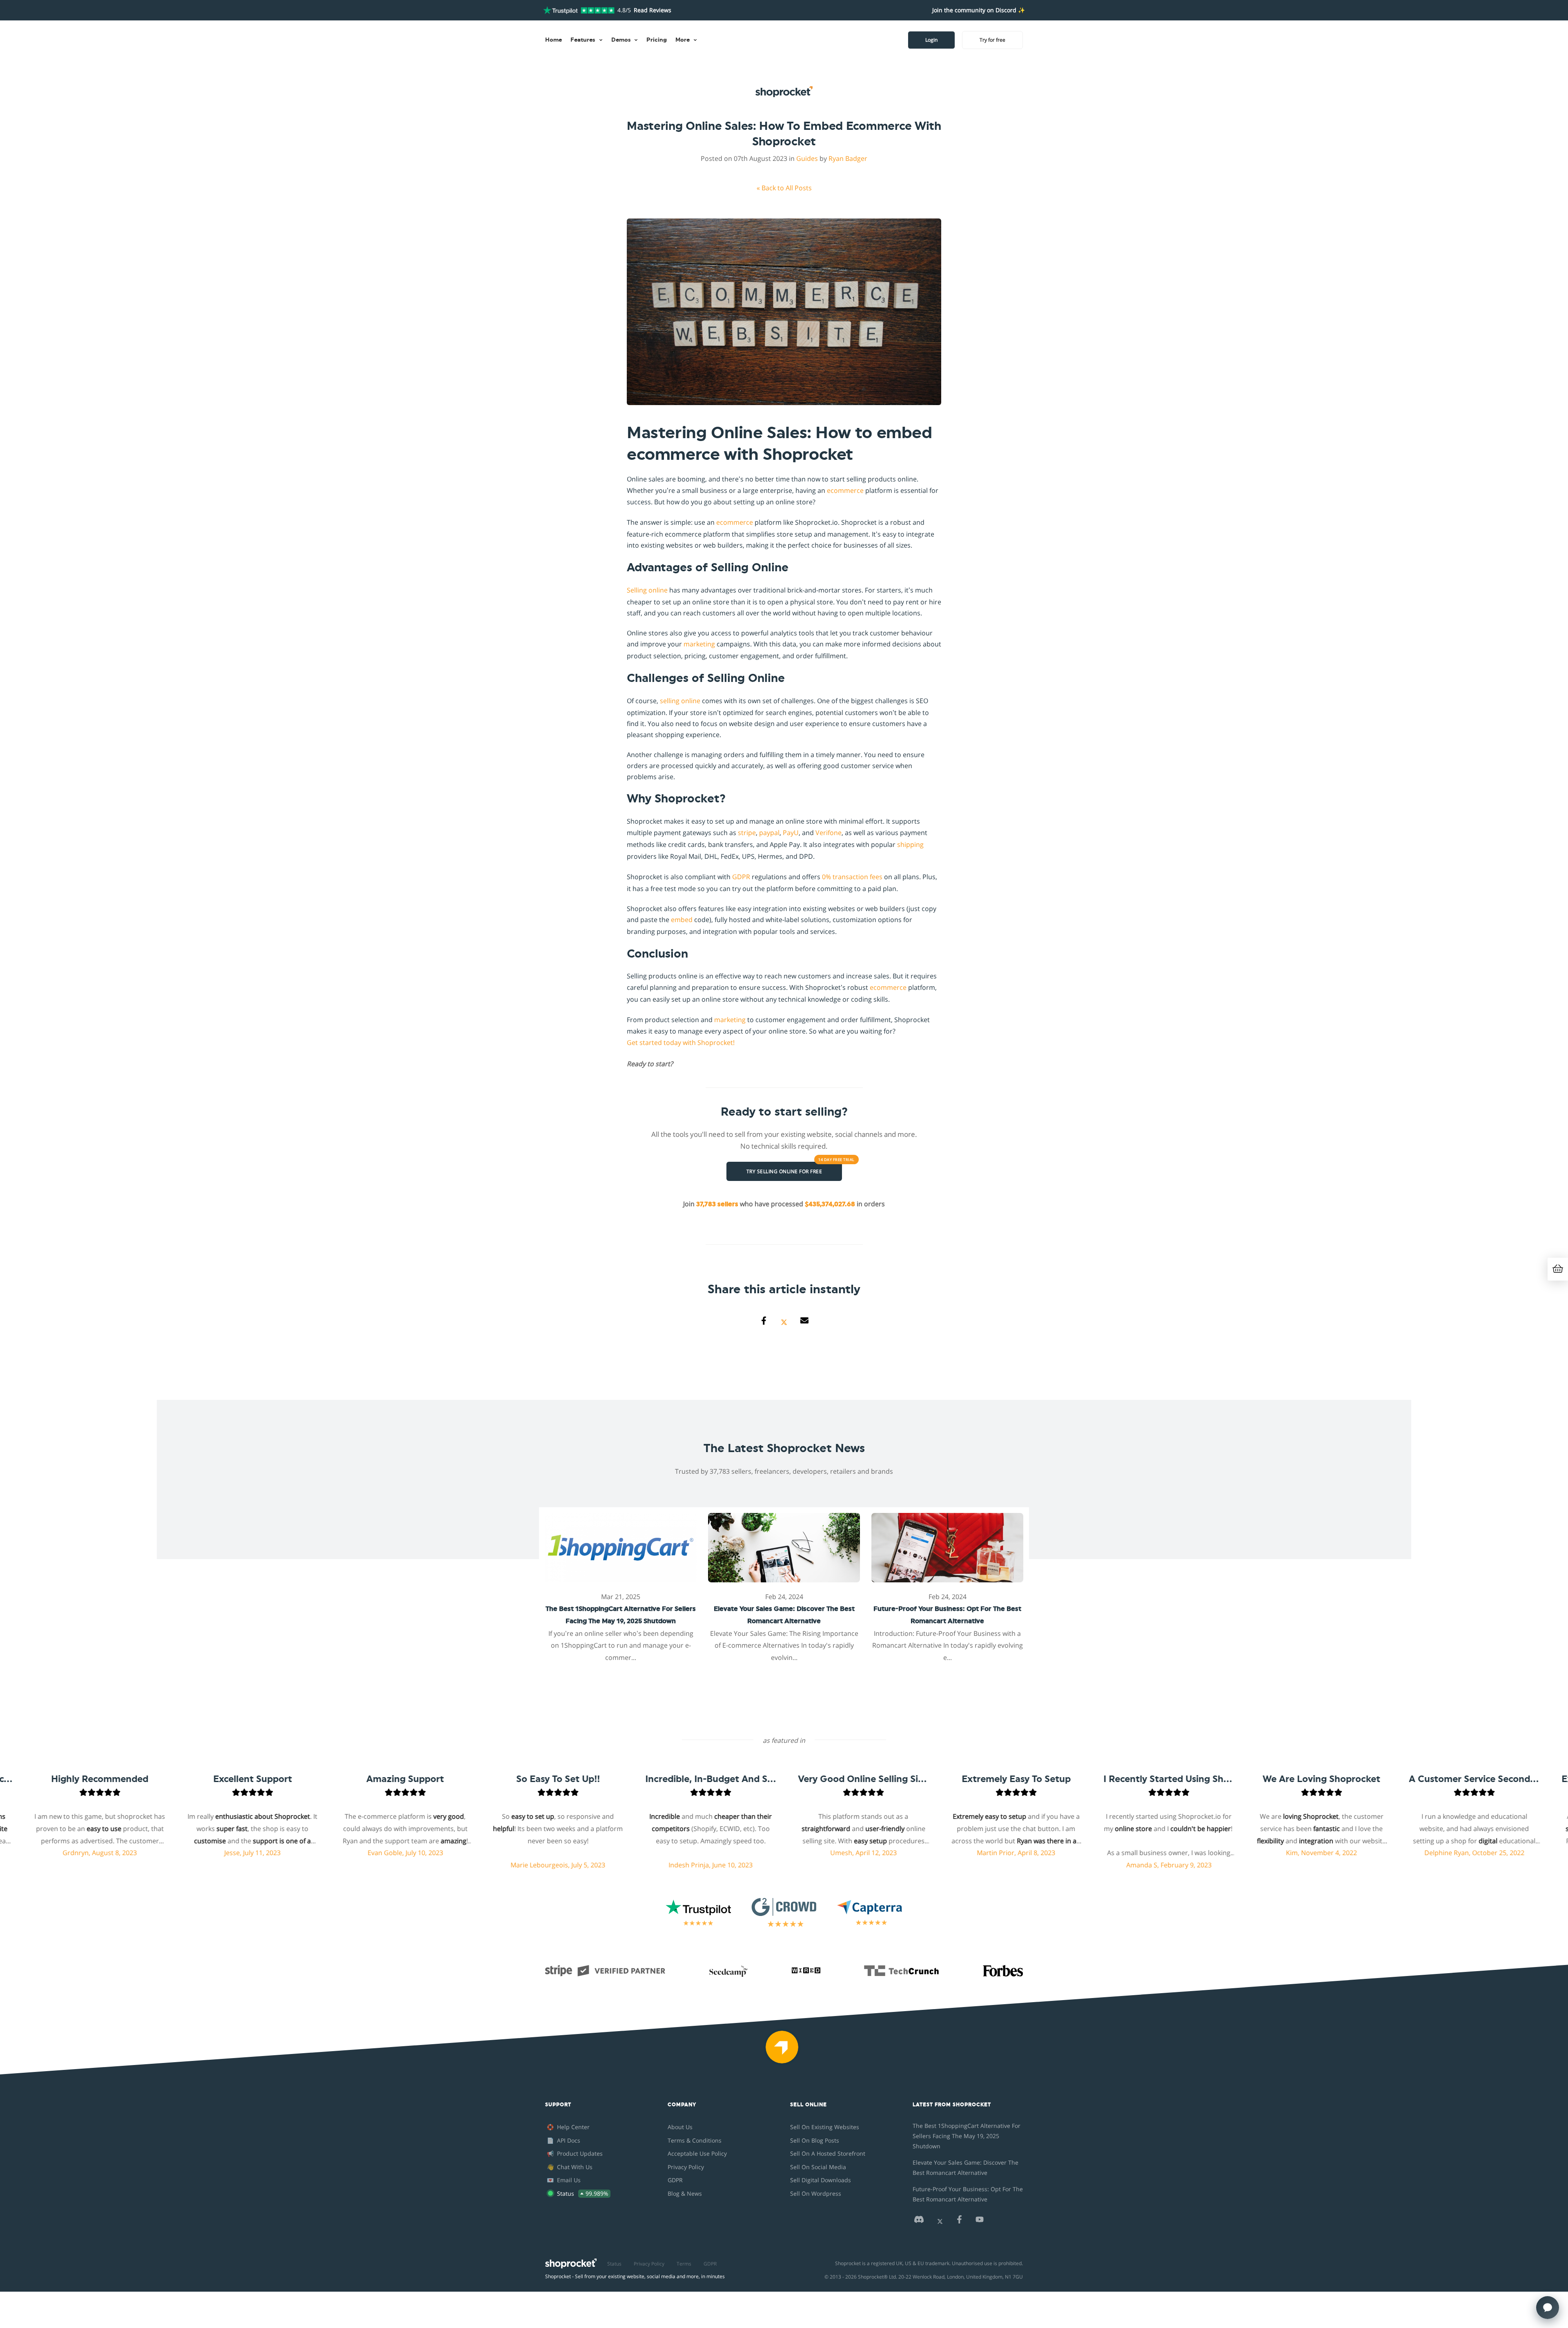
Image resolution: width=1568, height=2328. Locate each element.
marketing (699, 644)
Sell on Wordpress (816, 2193)
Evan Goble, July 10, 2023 (228, 1853)
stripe (747, 833)
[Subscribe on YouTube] (980, 2222)
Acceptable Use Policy (697, 2153)
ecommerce (845, 490)
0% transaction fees (852, 877)
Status (614, 2264)
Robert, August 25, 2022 (1449, 1853)
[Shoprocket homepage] (571, 2262)
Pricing (657, 40)
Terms (684, 2264)
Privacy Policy (686, 2167)
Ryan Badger (848, 158)
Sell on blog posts (815, 2140)
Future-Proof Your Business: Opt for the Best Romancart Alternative (968, 2194)
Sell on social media (818, 2167)
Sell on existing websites (825, 2127)
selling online (680, 701)
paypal (769, 833)
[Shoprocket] (784, 2052)
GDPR (741, 877)
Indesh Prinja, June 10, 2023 (533, 1865)
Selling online (647, 590)
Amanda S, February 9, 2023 (991, 1865)
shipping (910, 844)
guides (807, 158)
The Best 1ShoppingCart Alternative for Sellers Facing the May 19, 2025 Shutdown (967, 2136)
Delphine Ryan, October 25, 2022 (1297, 1853)
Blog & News (685, 2193)
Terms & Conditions (695, 2140)
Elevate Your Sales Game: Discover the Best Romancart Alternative (966, 2168)
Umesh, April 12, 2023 (686, 1853)
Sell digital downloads (821, 2180)
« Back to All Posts (784, 188)
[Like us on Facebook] (959, 2222)
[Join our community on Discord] (919, 2222)
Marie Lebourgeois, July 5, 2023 (380, 1865)
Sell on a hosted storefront (828, 2153)
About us (680, 2127)
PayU (791, 833)
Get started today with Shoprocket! (681, 1043)
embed (682, 920)
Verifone (829, 833)
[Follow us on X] (940, 2222)
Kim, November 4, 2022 (1144, 1853)
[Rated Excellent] (579, 10)
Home (553, 40)
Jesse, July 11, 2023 (75, 1853)
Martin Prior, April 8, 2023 (838, 1853)
